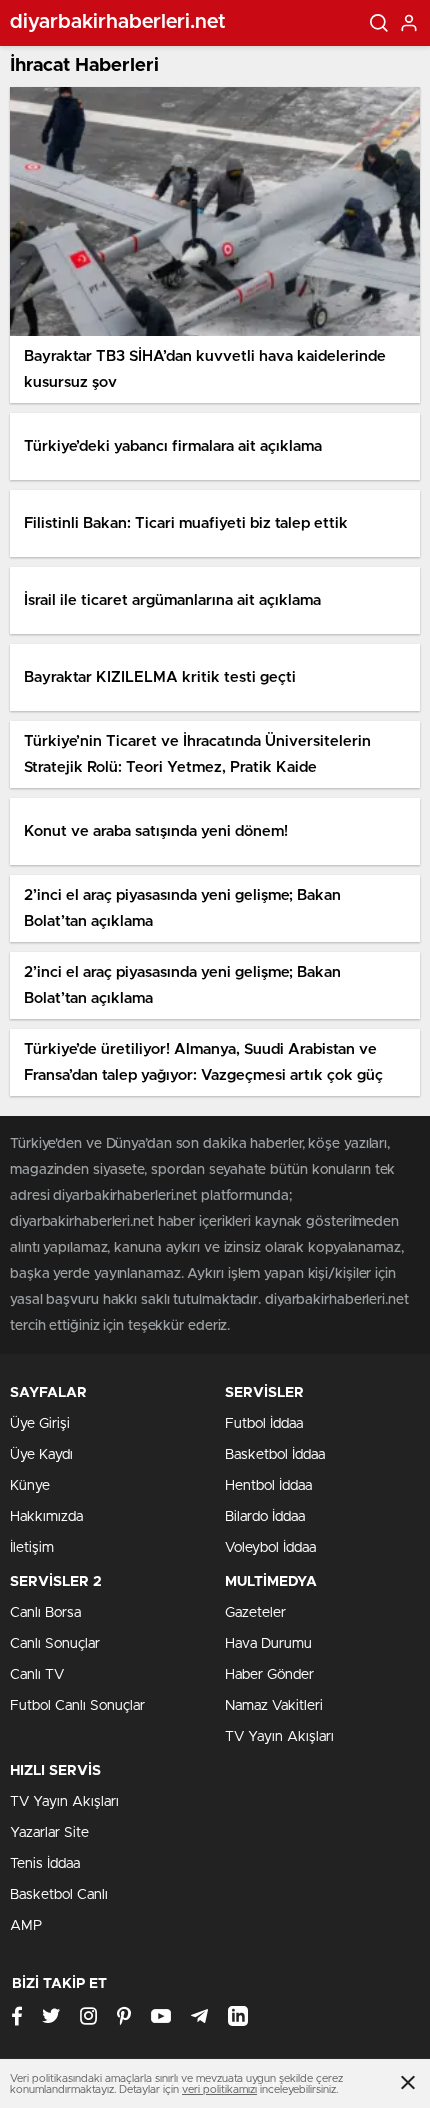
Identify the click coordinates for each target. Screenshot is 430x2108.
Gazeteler (255, 1613)
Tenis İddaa (45, 1864)
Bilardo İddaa (265, 1517)
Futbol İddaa (264, 1424)
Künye (30, 1486)
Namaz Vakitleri (274, 1706)
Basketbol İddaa (275, 1455)
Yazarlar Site (49, 1833)
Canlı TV (37, 1675)
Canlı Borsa (45, 1613)
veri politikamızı (219, 2089)
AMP (26, 1926)
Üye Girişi (40, 1424)
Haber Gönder (269, 1675)
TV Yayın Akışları (279, 1737)
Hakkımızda (46, 1517)
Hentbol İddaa (268, 1486)
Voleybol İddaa (270, 1548)
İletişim (32, 1548)
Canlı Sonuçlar (55, 1644)
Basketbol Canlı (59, 1895)
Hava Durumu (268, 1644)
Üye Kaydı (41, 1455)
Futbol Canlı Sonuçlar (77, 1706)
